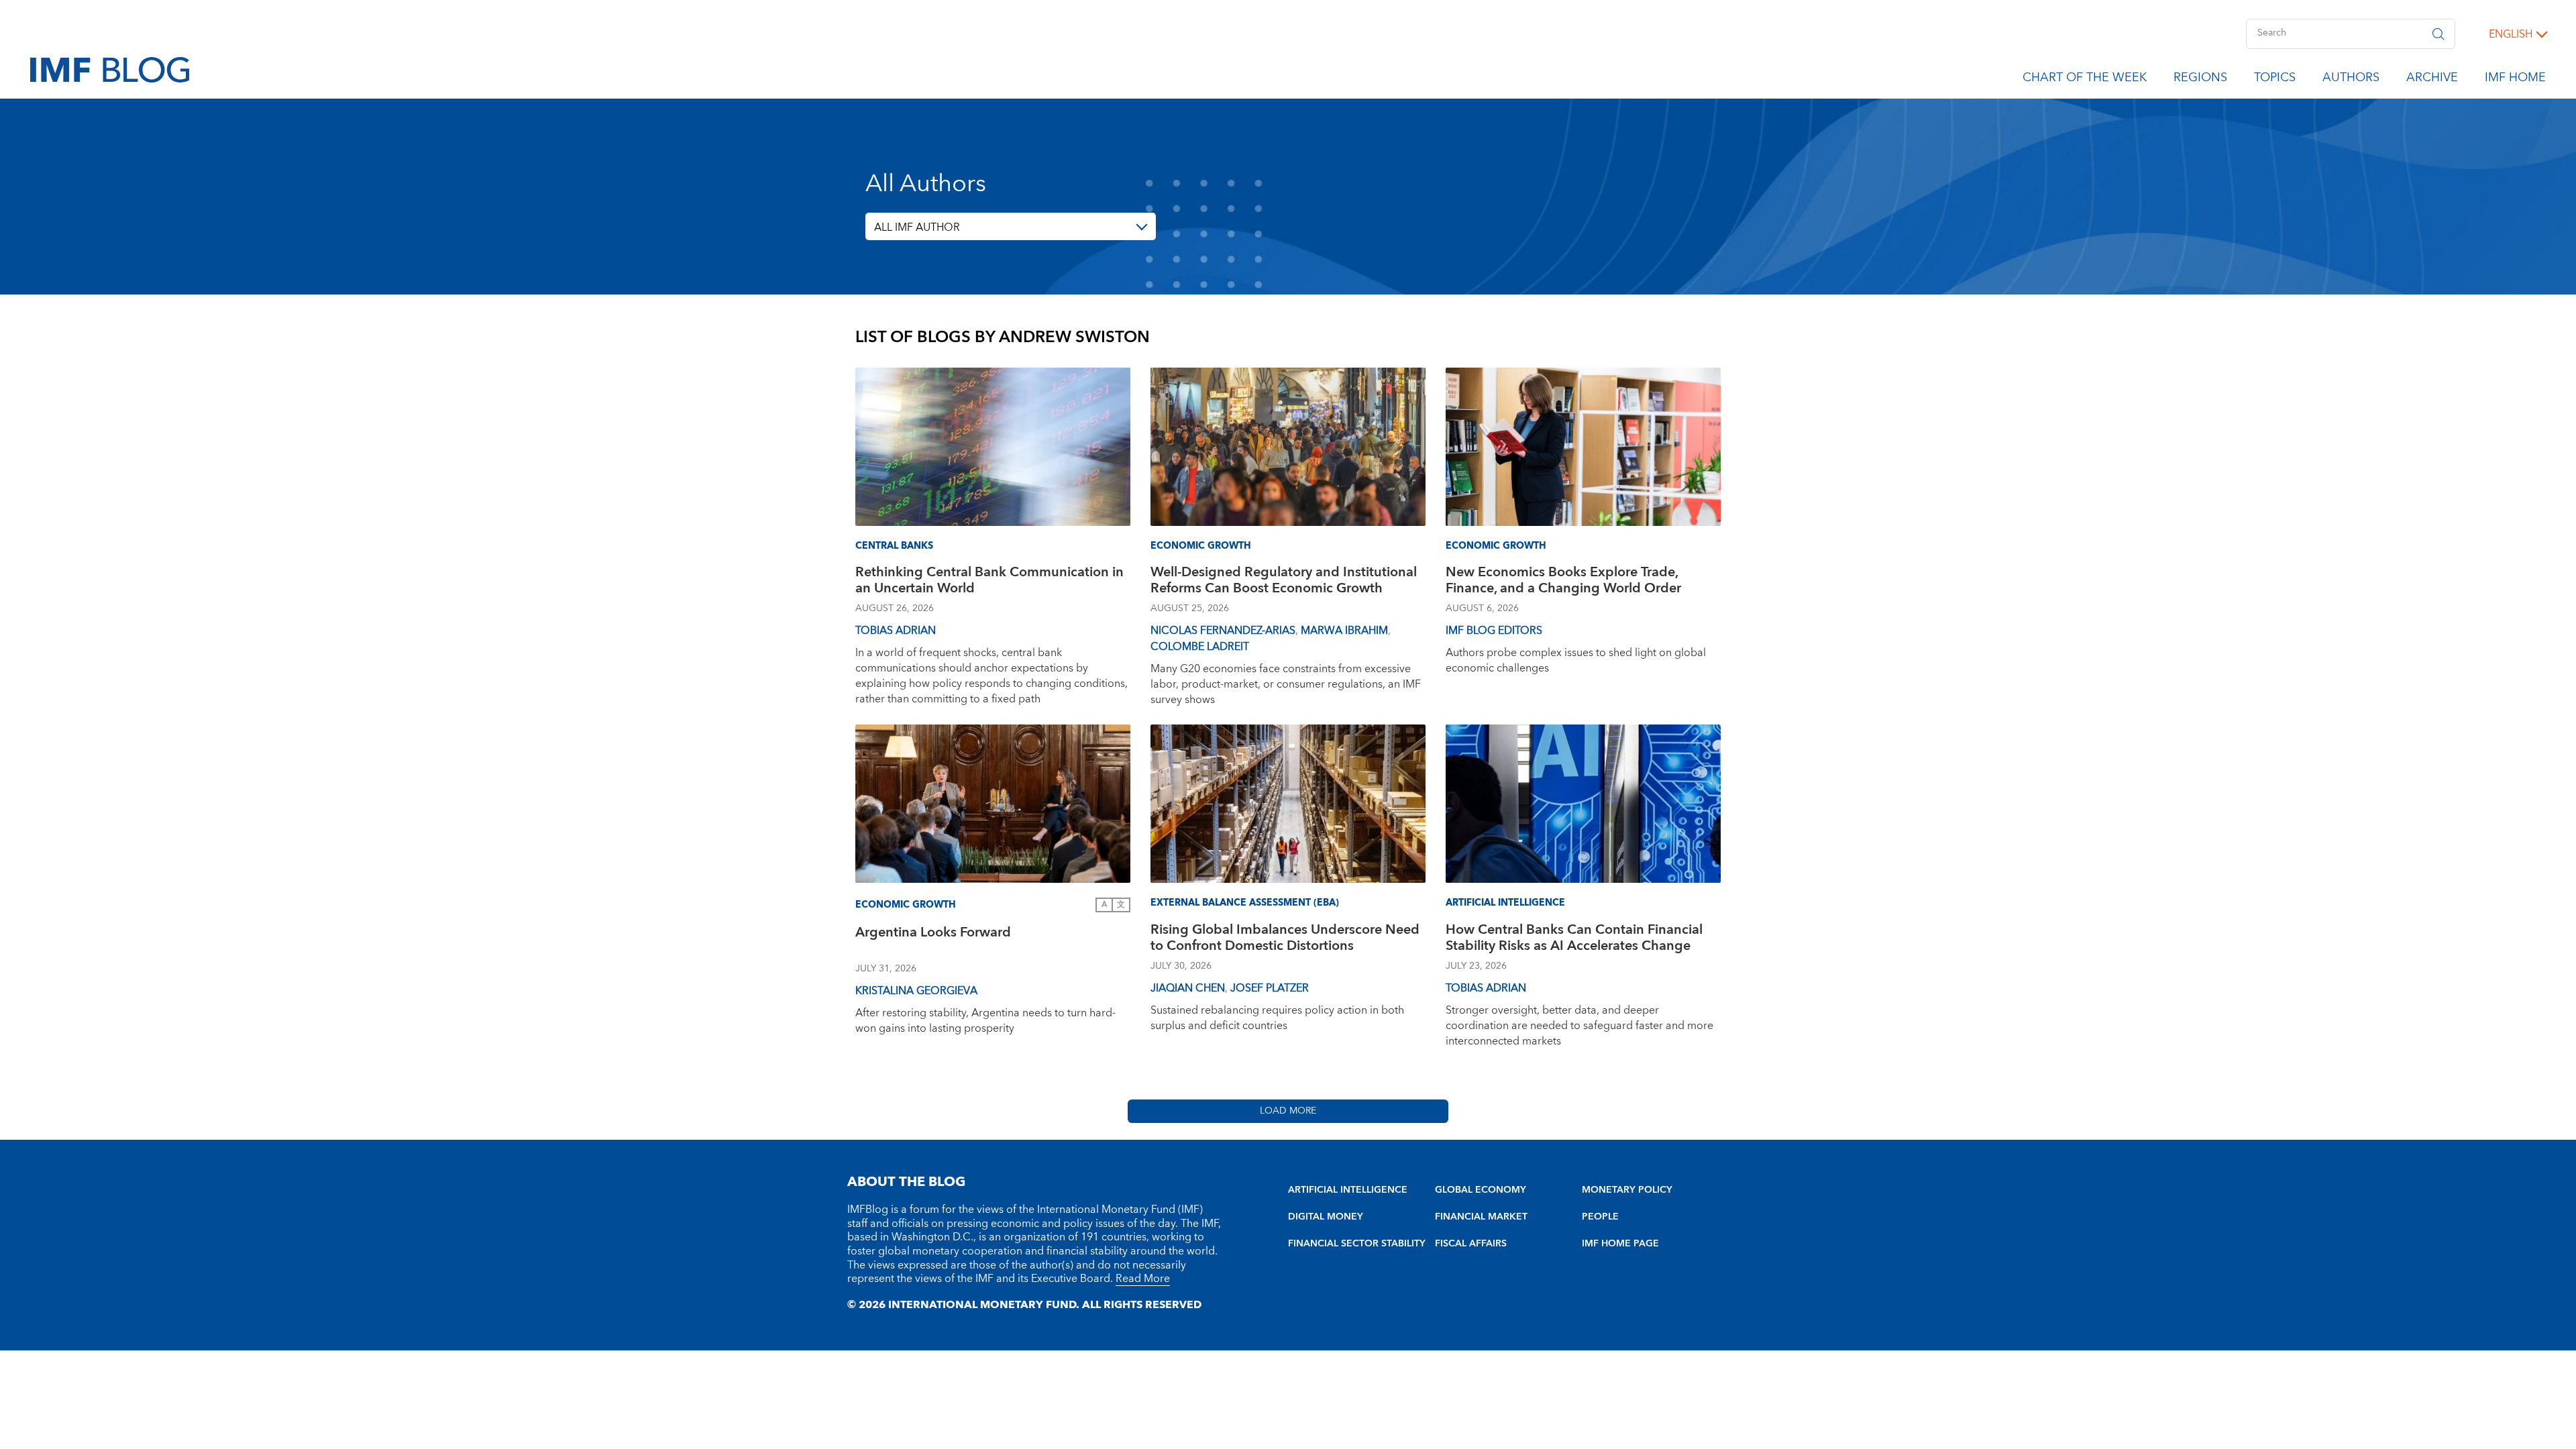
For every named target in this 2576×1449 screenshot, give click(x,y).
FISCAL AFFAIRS (1471, 1244)
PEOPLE (1600, 1217)
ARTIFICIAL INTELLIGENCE (1348, 1190)
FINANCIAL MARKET (1481, 1217)
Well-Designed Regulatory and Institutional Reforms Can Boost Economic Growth (1284, 582)
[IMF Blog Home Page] (110, 69)
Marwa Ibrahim (1344, 631)
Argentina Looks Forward (933, 934)
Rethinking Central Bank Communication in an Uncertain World (989, 582)
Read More (1143, 1279)
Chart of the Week (2085, 80)
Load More (1288, 1111)
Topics (2275, 80)
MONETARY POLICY (1627, 1190)
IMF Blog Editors (1494, 631)
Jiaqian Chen (1188, 988)
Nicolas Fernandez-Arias (1223, 631)
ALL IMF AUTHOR (917, 227)
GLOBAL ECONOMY (1481, 1190)
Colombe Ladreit (1200, 647)
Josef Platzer (1270, 988)
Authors (2351, 80)
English (2511, 34)
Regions (2200, 80)
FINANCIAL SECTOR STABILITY (1357, 1244)
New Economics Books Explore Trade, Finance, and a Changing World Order (1563, 582)
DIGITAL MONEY (1326, 1217)
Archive (2432, 80)
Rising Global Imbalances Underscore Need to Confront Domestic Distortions (1285, 940)
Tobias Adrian (896, 631)
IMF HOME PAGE (1620, 1244)
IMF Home (2515, 80)
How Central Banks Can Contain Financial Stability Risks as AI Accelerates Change (1574, 940)
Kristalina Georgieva (916, 991)
